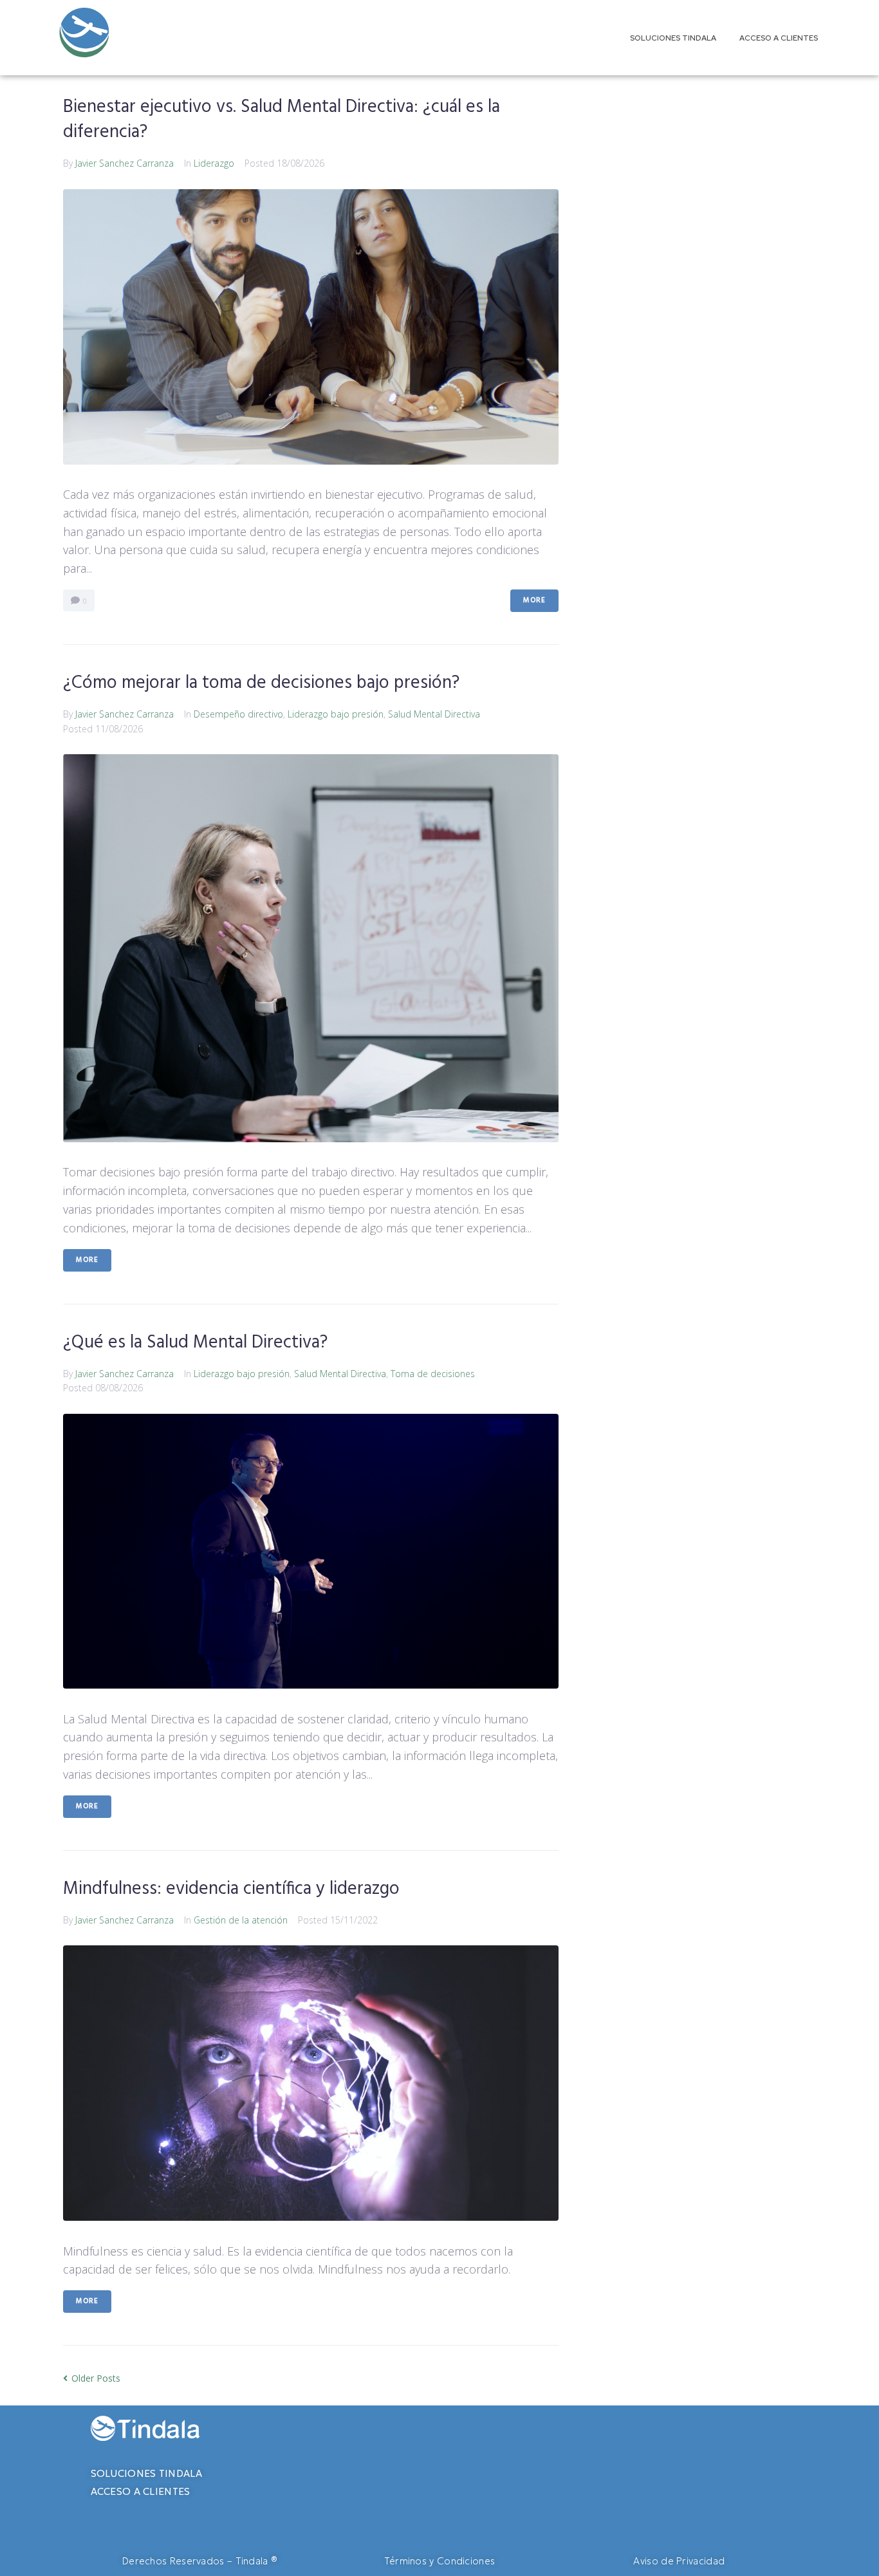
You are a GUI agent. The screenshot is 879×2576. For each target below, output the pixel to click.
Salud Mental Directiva (434, 714)
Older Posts (92, 2378)
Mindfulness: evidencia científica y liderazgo (231, 1889)
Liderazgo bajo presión (336, 714)
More (534, 600)
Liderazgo (214, 163)
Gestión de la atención (241, 1920)
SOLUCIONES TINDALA (146, 2473)
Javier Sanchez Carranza (125, 163)
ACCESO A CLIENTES (141, 2491)
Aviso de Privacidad (679, 2561)
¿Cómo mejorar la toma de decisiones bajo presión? (261, 683)
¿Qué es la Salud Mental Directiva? (195, 1343)
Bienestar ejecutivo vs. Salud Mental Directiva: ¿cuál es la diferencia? (282, 120)
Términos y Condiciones (440, 2561)
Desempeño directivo (238, 714)
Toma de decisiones (433, 1374)
